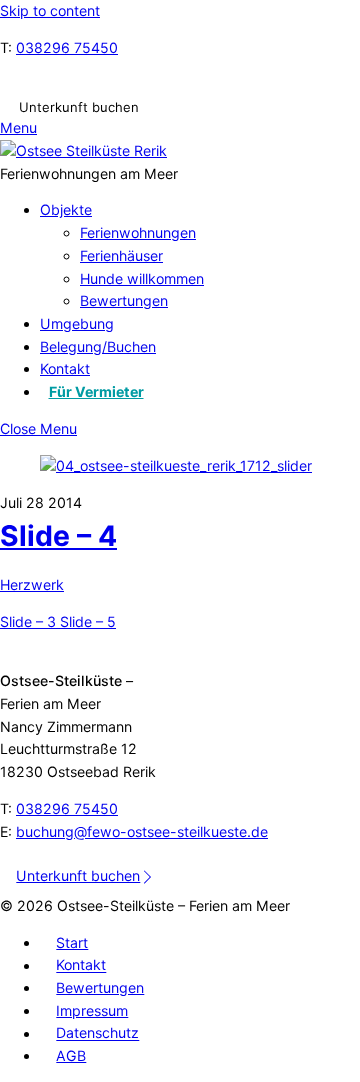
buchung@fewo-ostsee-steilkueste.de (142, 831)
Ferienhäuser (121, 255)
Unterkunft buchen (79, 106)
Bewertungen (124, 300)
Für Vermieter (96, 391)
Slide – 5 (86, 621)
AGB (71, 1055)
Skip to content (50, 10)
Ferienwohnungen (138, 232)
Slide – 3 (28, 621)
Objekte (66, 209)
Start (72, 942)
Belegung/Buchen (98, 346)
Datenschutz (97, 1033)
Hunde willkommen (142, 278)
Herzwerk (32, 584)
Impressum (92, 1010)
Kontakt (65, 368)
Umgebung (77, 323)
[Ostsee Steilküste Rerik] (83, 150)
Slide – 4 (58, 536)
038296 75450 (67, 47)
